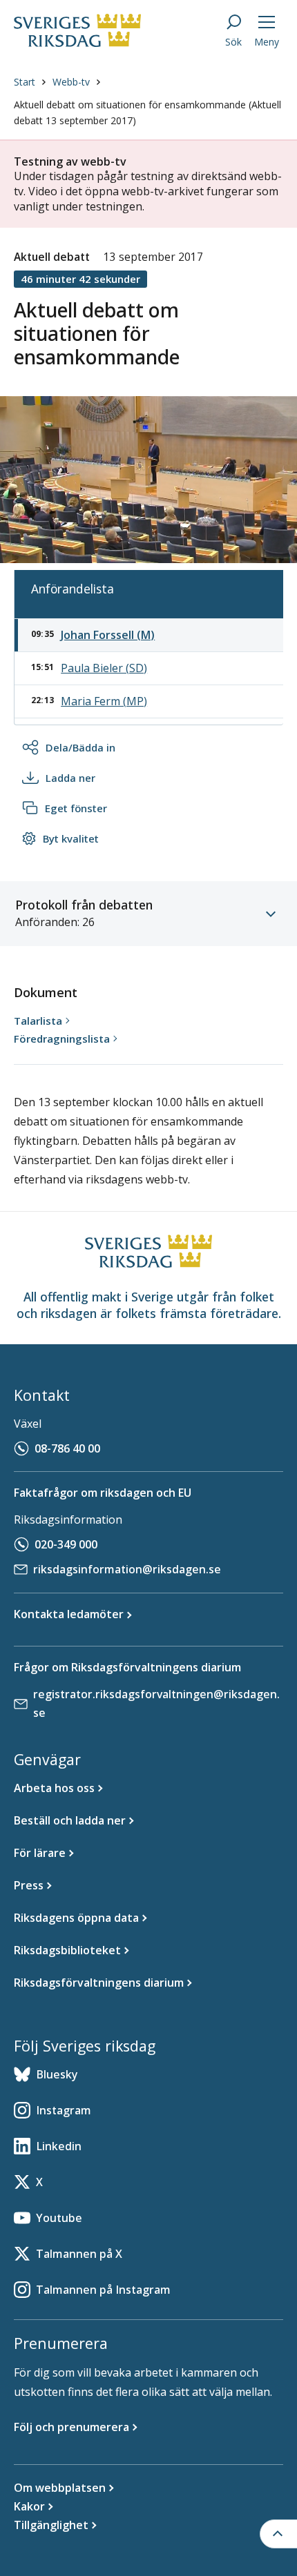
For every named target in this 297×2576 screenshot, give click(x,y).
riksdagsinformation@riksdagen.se (127, 1569)
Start (25, 82)
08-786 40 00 (67, 1448)
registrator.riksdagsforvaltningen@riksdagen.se (156, 1703)
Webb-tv (71, 82)
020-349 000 (66, 1544)
